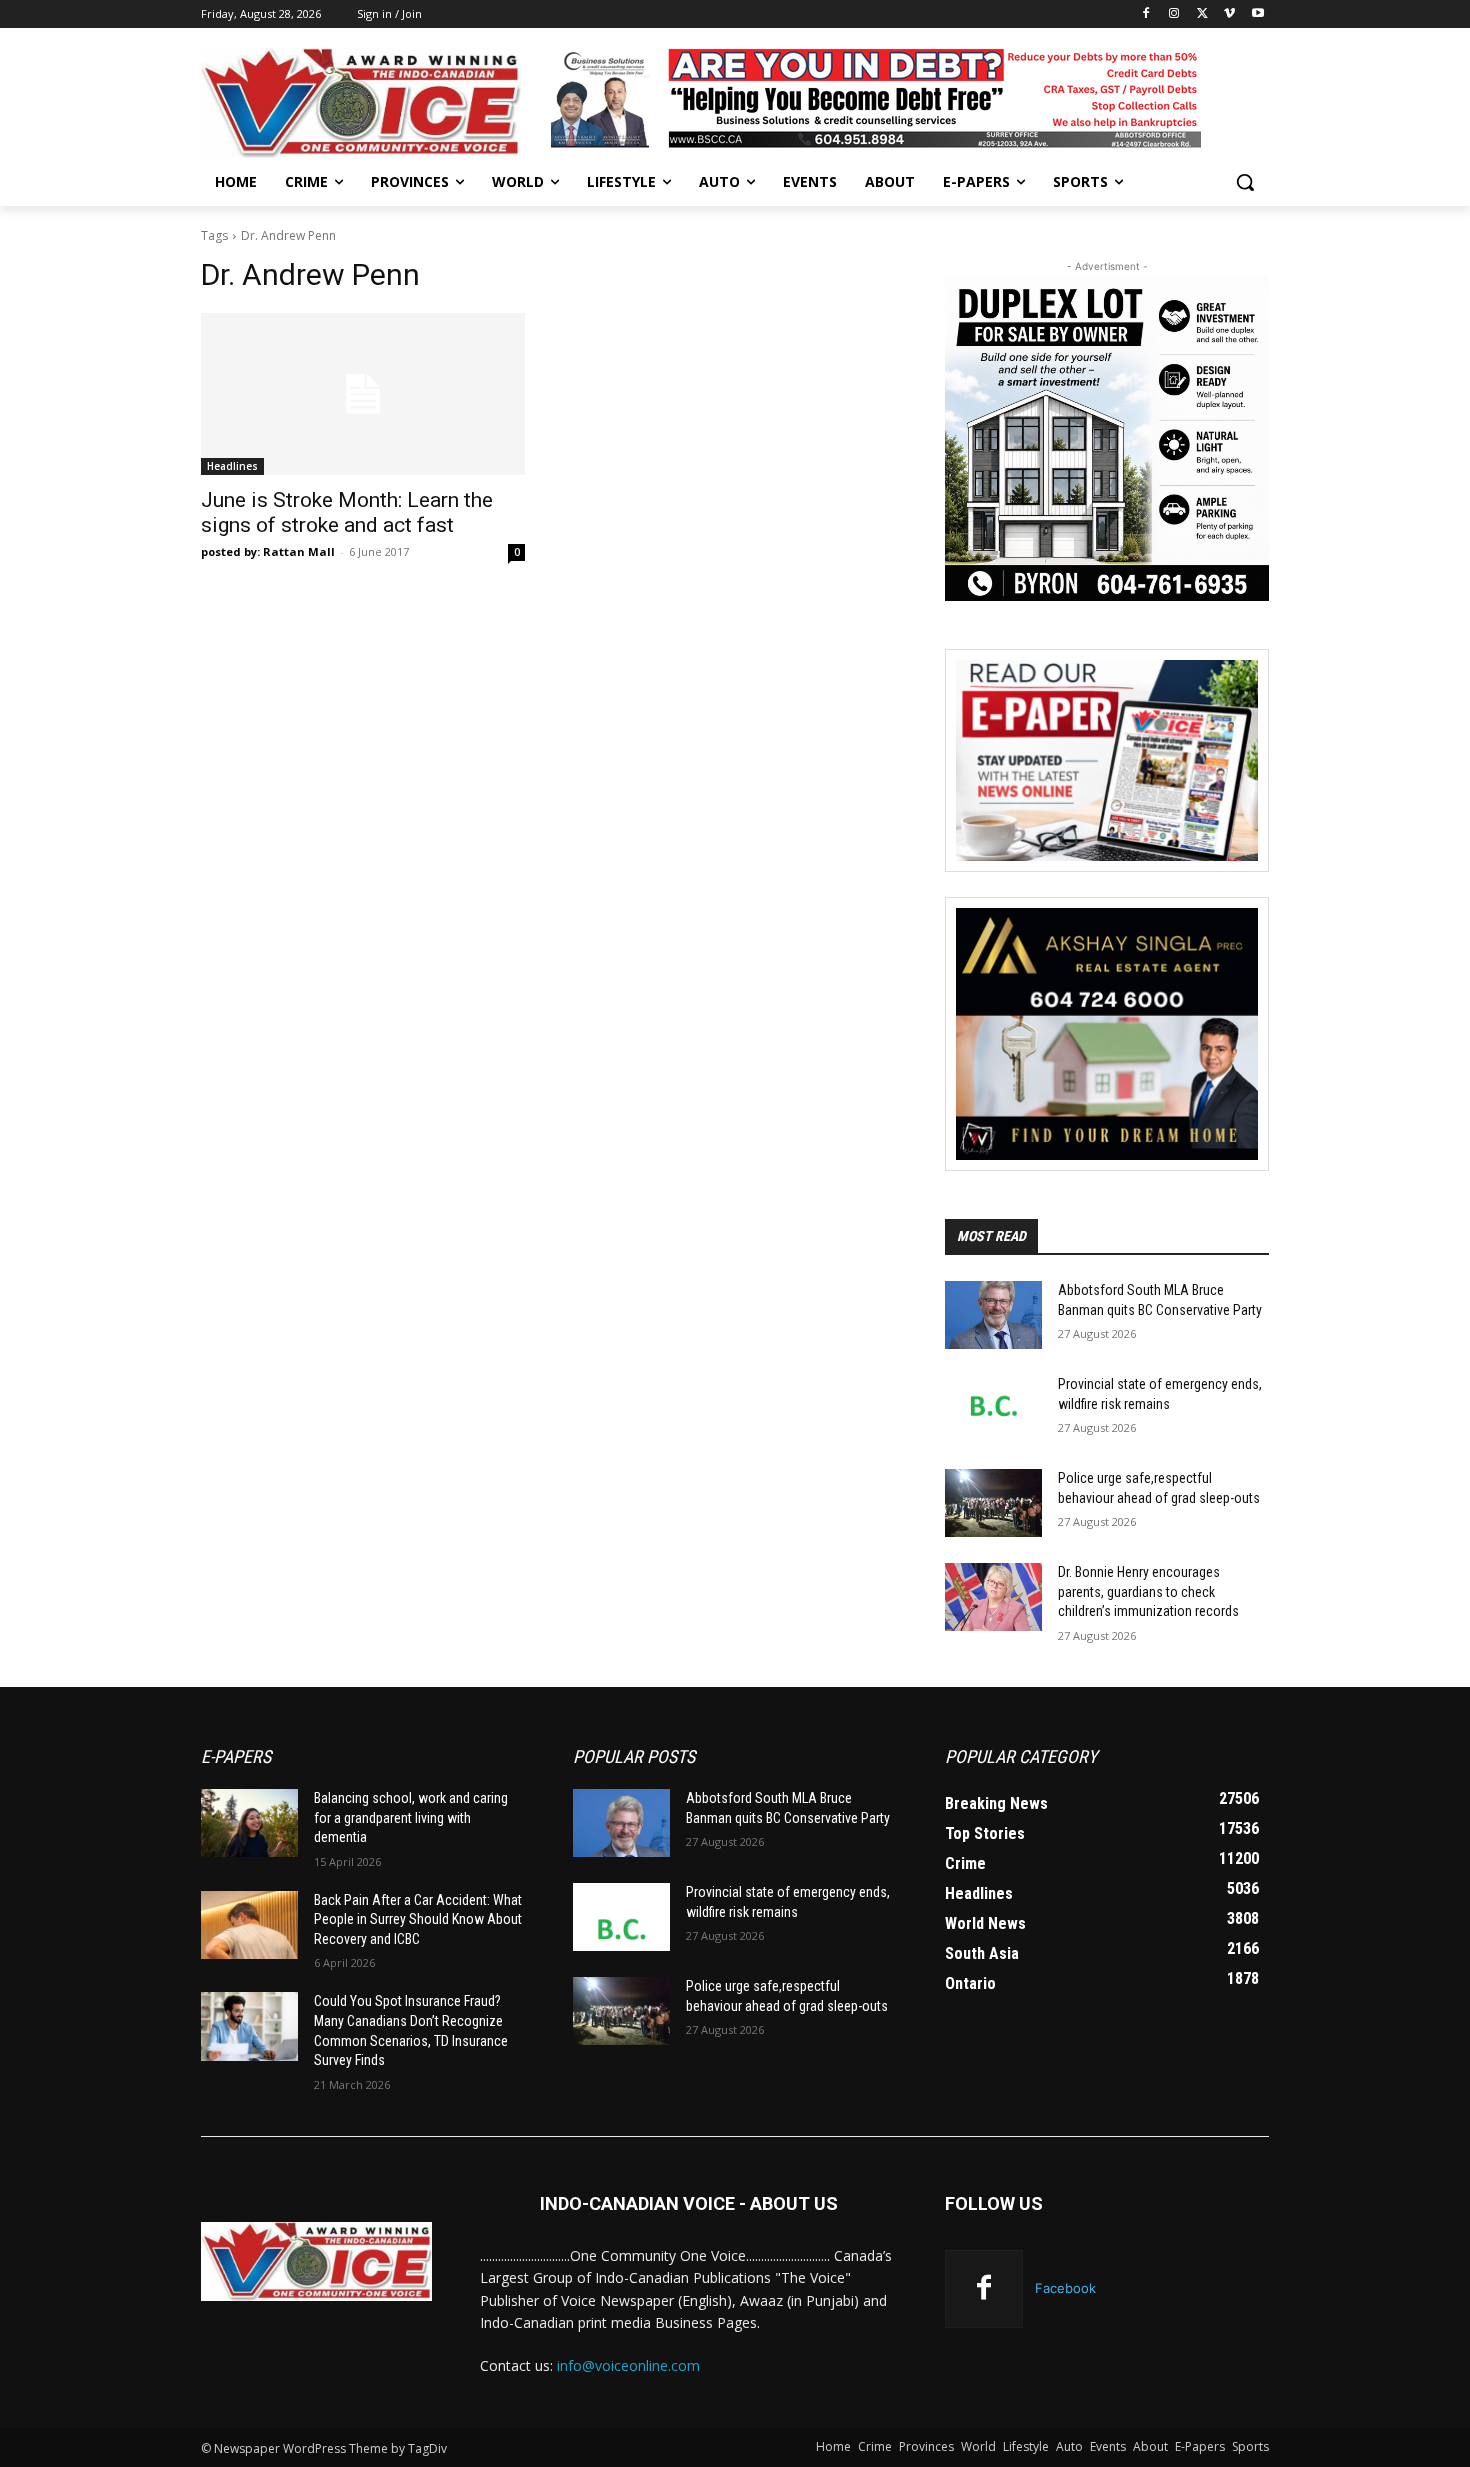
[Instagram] (1174, 14)
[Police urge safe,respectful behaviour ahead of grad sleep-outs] (993, 1503)
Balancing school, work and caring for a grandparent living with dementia (411, 1817)
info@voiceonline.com (628, 2365)
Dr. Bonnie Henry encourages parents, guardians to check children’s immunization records (1148, 1591)
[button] (1245, 182)
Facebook (1065, 2288)
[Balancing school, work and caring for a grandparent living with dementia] (249, 1823)
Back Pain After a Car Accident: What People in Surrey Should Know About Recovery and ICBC (418, 1919)
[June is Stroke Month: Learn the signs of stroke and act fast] (363, 394)
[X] (1202, 14)
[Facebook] (1146, 14)
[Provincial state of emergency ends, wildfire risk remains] (993, 1409)
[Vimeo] (1229, 14)
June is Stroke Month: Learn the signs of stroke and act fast (347, 512)
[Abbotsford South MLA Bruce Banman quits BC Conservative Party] (993, 1315)
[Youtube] (1257, 14)
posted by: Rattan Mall (268, 551)
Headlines (232, 466)
